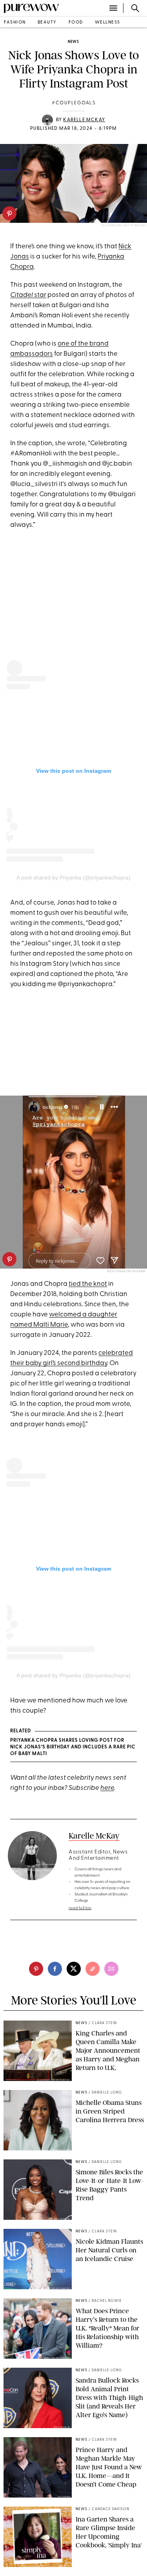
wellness (108, 23)
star (28, 295)
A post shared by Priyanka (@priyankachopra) (73, 877)
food (76, 23)
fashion (15, 23)
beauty (47, 23)
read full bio (80, 1908)
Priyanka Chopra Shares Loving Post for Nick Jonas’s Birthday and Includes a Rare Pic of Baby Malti (73, 1747)
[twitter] (74, 1969)
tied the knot (88, 1284)
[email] (111, 1969)
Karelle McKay (84, 120)
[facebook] (55, 1969)
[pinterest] (9, 213)
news (73, 42)
